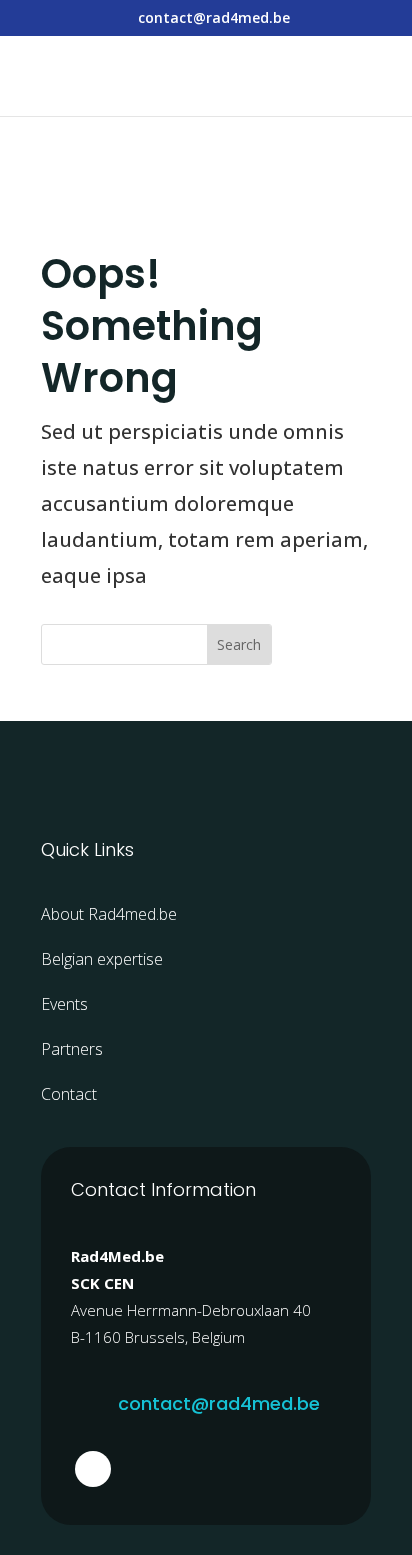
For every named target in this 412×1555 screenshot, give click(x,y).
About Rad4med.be (109, 914)
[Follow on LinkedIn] (93, 1469)
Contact (69, 1094)
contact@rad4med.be (219, 1403)
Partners (72, 1049)
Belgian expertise (102, 959)
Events (64, 1004)
